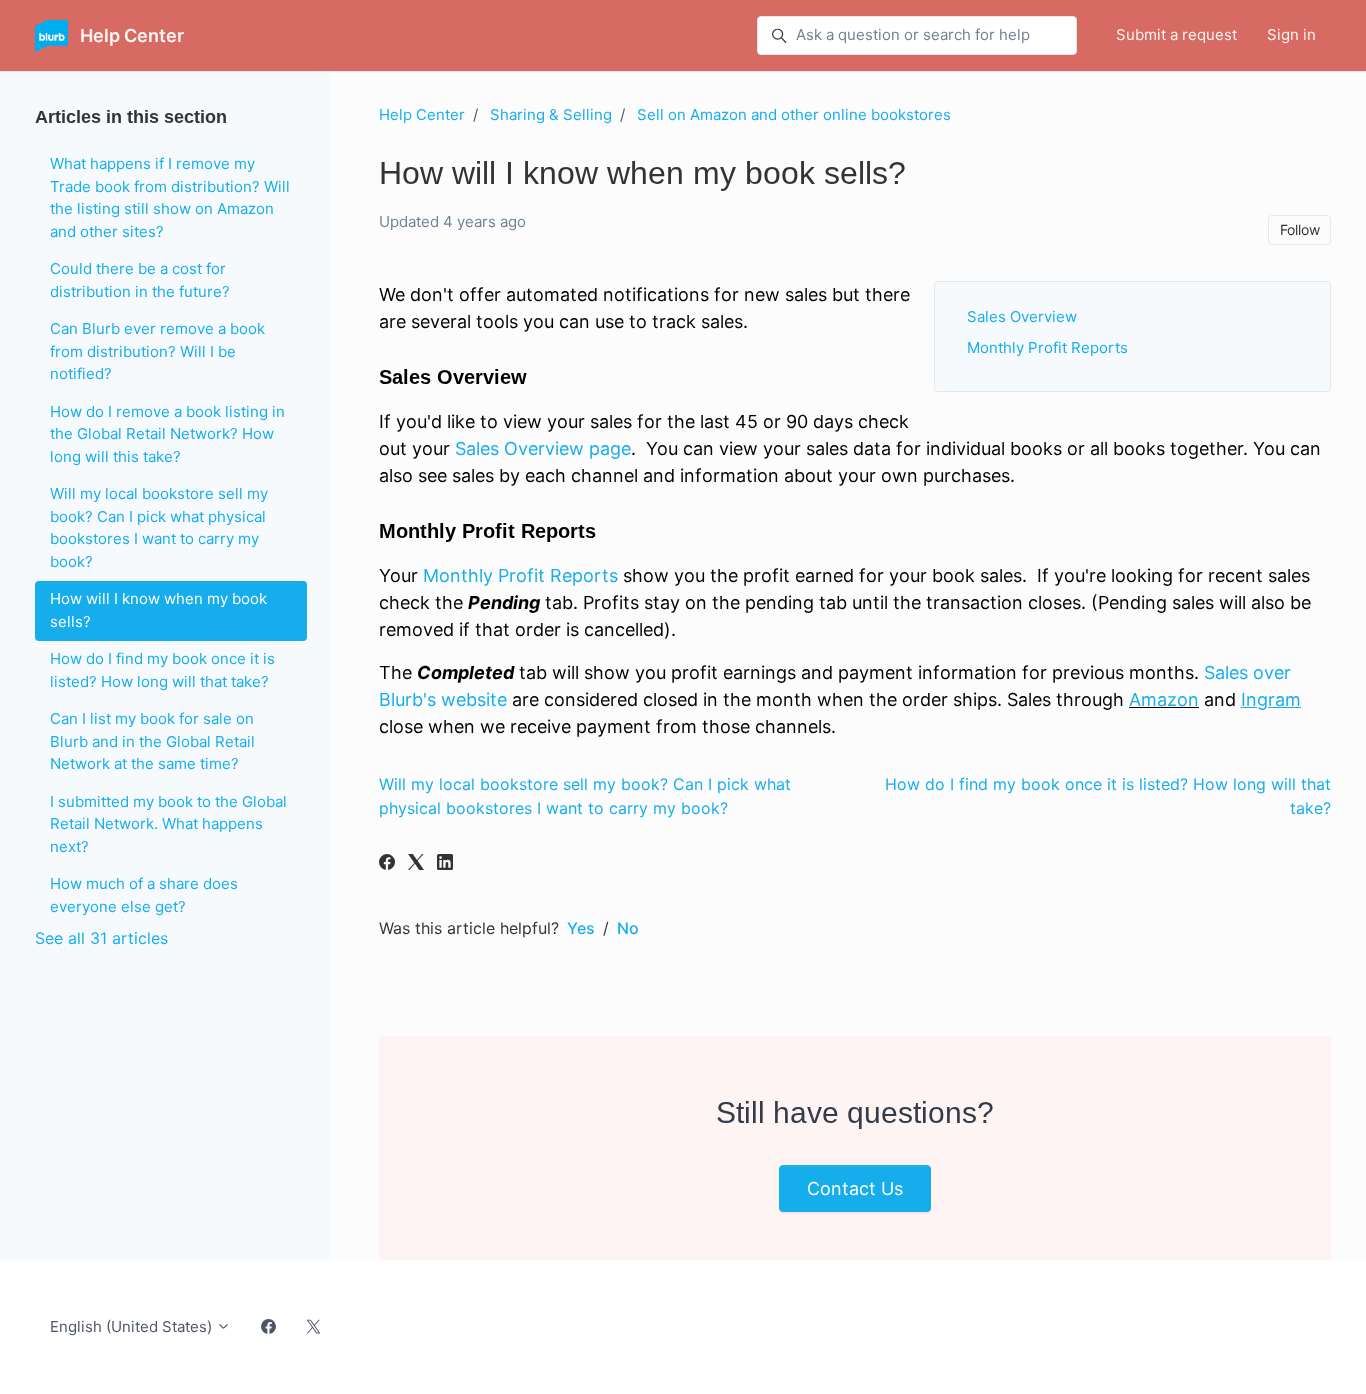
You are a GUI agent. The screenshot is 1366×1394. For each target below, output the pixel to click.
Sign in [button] (1291, 34)
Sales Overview (1022, 316)
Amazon (1164, 699)
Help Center (422, 114)
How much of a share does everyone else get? (144, 895)
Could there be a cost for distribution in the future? (140, 280)
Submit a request (1176, 34)
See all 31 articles (101, 938)
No (628, 928)
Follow (1300, 229)
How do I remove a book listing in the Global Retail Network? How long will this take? (167, 434)
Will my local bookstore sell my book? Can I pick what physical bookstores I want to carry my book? (159, 527)
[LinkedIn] (445, 864)
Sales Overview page (543, 448)
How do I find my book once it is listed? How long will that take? (162, 670)
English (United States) (133, 1326)
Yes (581, 928)
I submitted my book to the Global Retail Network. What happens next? (168, 824)
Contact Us (855, 1188)
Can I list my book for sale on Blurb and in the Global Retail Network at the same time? (152, 741)
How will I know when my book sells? (158, 610)
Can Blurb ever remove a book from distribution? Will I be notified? (157, 351)
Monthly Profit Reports (1047, 347)
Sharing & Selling (551, 114)
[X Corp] (416, 864)
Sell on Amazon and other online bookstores (794, 114)
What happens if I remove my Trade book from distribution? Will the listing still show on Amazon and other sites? (170, 197)
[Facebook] (387, 864)
